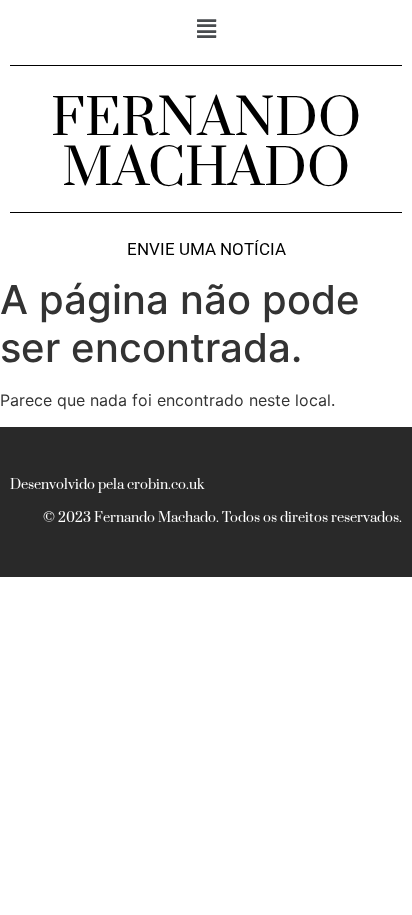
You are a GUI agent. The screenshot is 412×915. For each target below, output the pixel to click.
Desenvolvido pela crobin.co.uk (107, 485)
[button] (206, 28)
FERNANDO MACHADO (206, 144)
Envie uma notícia (206, 249)
